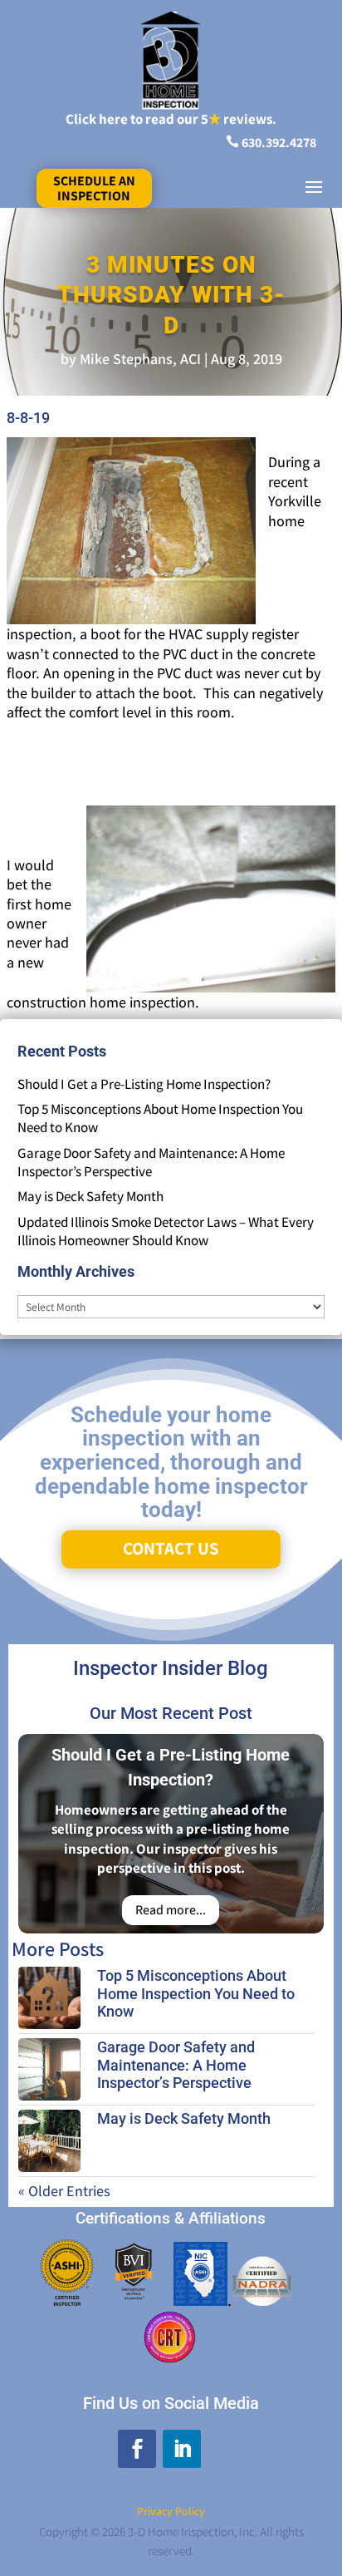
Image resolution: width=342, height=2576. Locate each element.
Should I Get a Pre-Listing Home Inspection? (144, 1084)
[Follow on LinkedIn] (182, 2449)
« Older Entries (64, 2191)
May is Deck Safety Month (90, 1196)
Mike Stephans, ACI (140, 359)
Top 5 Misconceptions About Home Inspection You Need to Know (196, 1993)
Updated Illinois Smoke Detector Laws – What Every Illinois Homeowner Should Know (166, 1231)
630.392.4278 (279, 143)
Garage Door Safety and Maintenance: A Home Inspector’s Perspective (151, 1162)
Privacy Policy (171, 2511)
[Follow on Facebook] (137, 2449)
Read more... (171, 1910)
